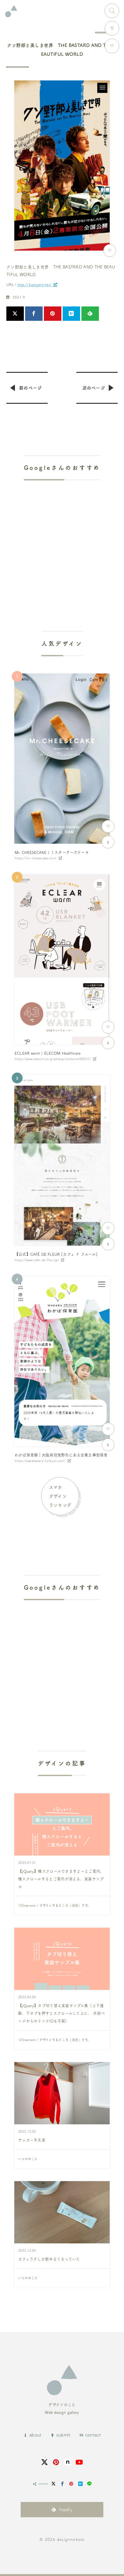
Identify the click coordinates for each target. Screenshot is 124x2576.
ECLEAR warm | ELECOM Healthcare (48, 1053)
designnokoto (71, 2539)
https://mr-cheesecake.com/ (36, 858)
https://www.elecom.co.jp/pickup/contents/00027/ (53, 1059)
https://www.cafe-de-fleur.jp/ (37, 1260)
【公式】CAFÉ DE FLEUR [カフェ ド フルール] (56, 1254)
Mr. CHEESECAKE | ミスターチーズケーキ (52, 852)
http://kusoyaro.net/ (35, 285)
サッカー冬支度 (32, 2140)
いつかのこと (28, 2159)
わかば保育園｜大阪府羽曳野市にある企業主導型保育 (61, 1455)
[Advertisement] (62, 538)
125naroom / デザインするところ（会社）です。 (54, 1905)
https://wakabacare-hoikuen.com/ (40, 1461)
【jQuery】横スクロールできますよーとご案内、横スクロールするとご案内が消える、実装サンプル (61, 1879)
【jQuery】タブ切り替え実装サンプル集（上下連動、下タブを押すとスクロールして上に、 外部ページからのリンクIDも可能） (62, 2013)
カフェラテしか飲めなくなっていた (49, 2259)
